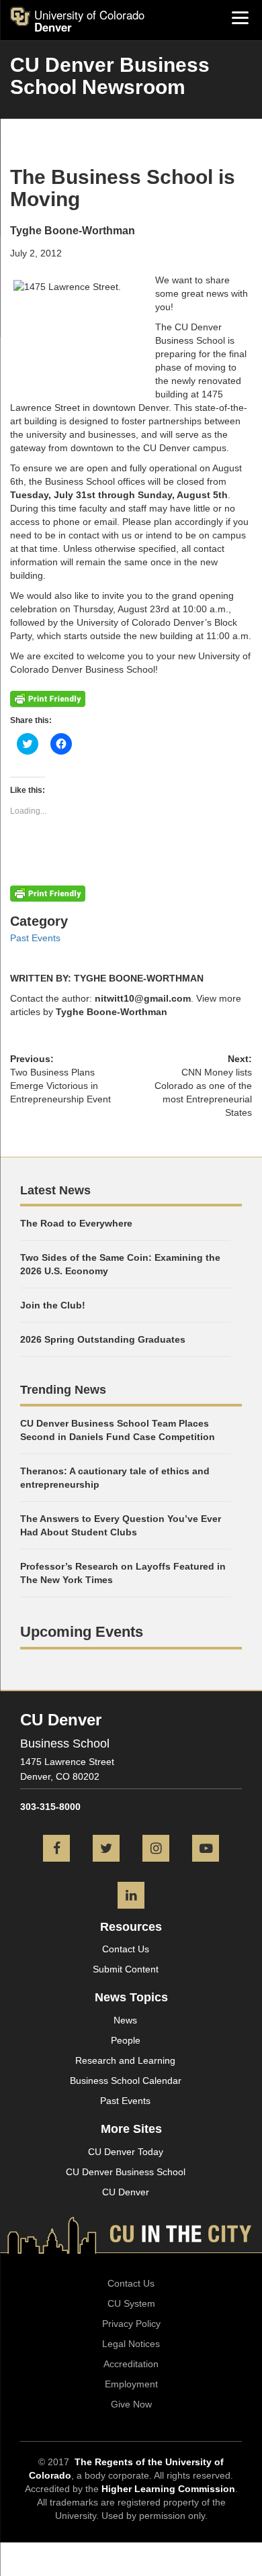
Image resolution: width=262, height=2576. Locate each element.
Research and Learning (125, 2060)
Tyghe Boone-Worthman (112, 1012)
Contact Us (126, 1949)
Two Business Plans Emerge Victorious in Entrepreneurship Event (60, 1086)
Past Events (35, 938)
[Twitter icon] (106, 1850)
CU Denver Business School (126, 2172)
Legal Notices (131, 2344)
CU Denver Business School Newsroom (110, 76)
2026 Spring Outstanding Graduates (103, 1339)
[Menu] (240, 17)
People (126, 2040)
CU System (131, 2303)
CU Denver (126, 2192)
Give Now (131, 2404)
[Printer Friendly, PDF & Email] (48, 698)
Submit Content (126, 1969)
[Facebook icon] (56, 1850)
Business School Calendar (126, 2081)
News (125, 2020)
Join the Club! (53, 1305)
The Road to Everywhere (76, 1223)
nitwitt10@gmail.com (143, 998)
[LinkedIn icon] (131, 1897)
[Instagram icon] (156, 1850)
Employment (131, 2384)
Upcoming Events (82, 1632)
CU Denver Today (126, 2152)
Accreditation (131, 2364)
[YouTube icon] (206, 1850)
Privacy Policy (131, 2324)
